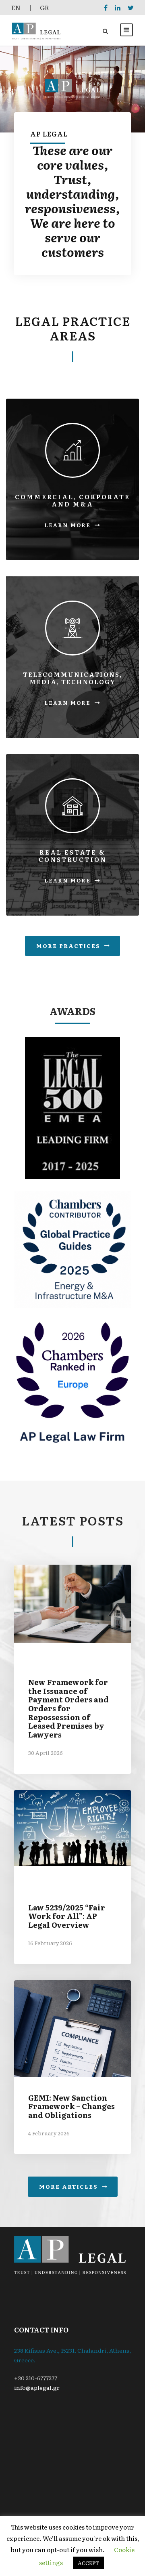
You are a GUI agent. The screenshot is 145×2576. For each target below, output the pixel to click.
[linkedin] (118, 7)
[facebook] (106, 7)
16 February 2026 (50, 1943)
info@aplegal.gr (37, 2387)
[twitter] (131, 7)
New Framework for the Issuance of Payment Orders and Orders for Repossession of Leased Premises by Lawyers (68, 1708)
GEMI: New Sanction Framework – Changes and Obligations (71, 2106)
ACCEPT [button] (88, 2563)
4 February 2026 (49, 2133)
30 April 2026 (46, 1753)
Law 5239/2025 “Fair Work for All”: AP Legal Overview (67, 1916)
